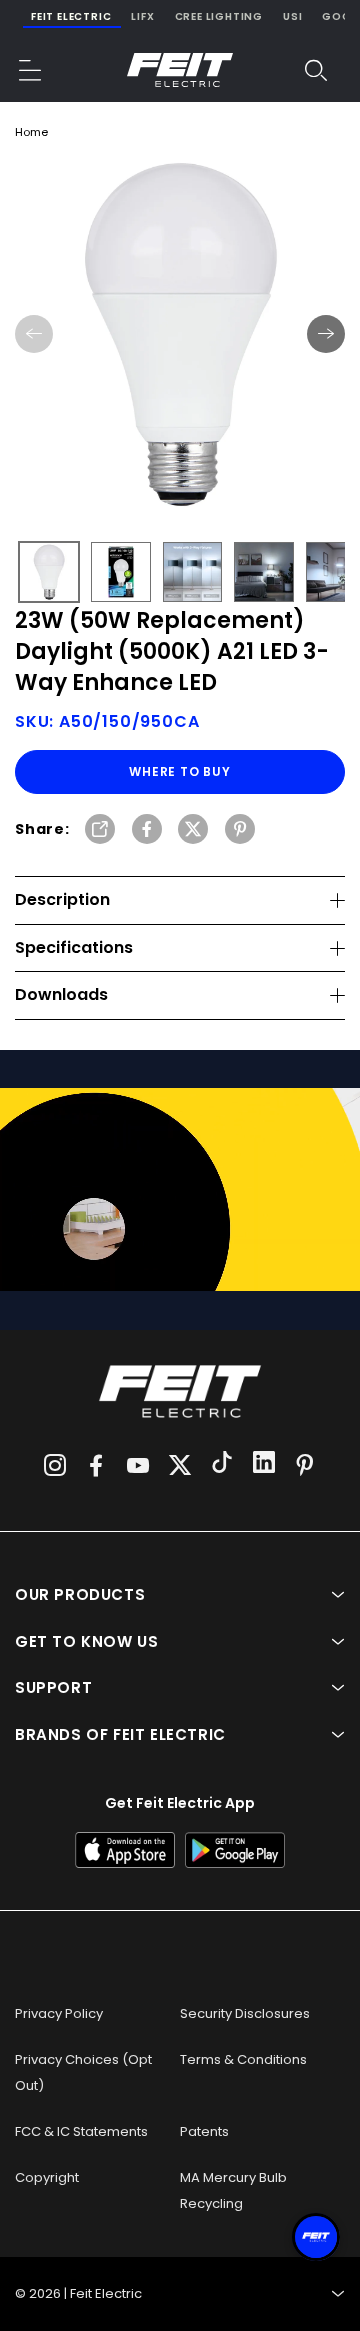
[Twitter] (180, 1465)
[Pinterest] (305, 1465)
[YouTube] (138, 1465)
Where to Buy (180, 771)
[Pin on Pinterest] (240, 830)
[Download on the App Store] (125, 1850)
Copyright (47, 2177)
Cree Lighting (219, 16)
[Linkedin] (264, 1465)
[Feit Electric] (180, 70)
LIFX (142, 16)
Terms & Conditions (243, 2059)
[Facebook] (96, 1465)
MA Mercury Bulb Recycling (233, 2190)
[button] (31, 70)
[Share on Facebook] (147, 830)
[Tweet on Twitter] (193, 830)
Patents (204, 2131)
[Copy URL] (100, 830)
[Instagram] (55, 1465)
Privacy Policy (59, 2013)
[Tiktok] (222, 1465)
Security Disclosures (245, 2013)
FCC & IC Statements (81, 2131)
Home (31, 132)
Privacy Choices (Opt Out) (83, 2072)
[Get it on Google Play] (235, 1850)
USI (292, 16)
